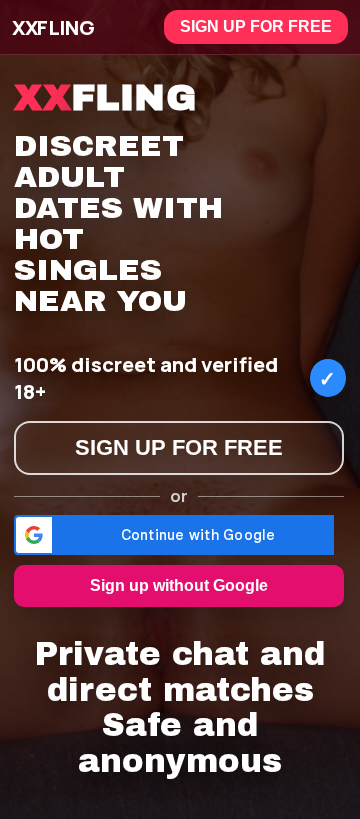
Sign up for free (256, 26)
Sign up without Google (179, 585)
